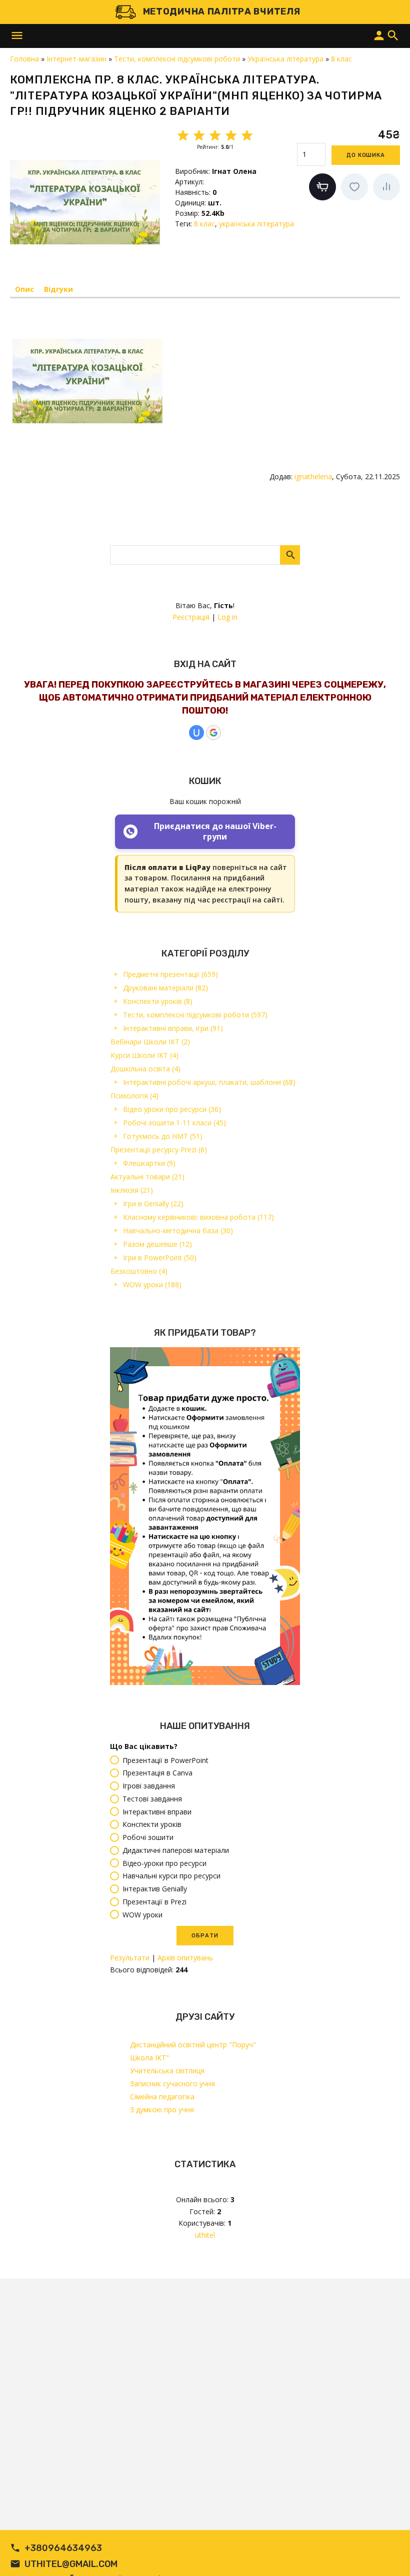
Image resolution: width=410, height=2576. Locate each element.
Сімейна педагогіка (162, 2097)
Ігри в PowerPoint (160, 1258)
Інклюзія (132, 1190)
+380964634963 (63, 2548)
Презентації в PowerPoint (165, 1760)
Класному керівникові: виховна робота (198, 1217)
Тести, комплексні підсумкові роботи (195, 1015)
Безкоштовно (139, 1271)
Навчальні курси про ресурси (171, 1876)
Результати (130, 1958)
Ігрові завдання (149, 1786)
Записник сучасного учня (172, 2084)
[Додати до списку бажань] (354, 187)
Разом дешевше (157, 1244)
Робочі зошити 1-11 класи (174, 1123)
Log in (227, 617)
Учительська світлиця (167, 2071)
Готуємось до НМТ (163, 1136)
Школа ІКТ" (149, 2058)
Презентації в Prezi (154, 1902)
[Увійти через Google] (213, 733)
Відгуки (58, 289)
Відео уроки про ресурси (172, 1109)
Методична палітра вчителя (222, 11)
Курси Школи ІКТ (144, 1055)
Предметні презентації (170, 974)
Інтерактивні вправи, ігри (173, 1028)
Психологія (134, 1096)
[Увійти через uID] (196, 733)
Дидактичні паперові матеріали (176, 1850)
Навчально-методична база (178, 1231)
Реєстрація (191, 617)
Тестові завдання (152, 1799)
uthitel (205, 2235)
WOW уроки (152, 1285)
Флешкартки (149, 1163)
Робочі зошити (148, 1837)
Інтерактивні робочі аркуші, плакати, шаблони (209, 1082)
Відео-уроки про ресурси (164, 1863)
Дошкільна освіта (145, 1069)
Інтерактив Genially (155, 1889)
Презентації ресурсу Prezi (159, 1150)
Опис (24, 289)
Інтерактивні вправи (157, 1812)
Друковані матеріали (165, 988)
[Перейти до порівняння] (386, 187)
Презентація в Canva (157, 1773)
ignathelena (313, 476)
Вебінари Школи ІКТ (150, 1042)
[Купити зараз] (322, 187)
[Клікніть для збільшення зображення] (85, 202)
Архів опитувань (185, 1958)
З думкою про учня (162, 2110)
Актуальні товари (147, 1177)
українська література (256, 224)
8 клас (204, 224)
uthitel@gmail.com (71, 2564)
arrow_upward (387, 2554)
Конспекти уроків (158, 1001)
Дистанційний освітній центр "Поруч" (193, 2045)
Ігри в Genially (153, 1204)
